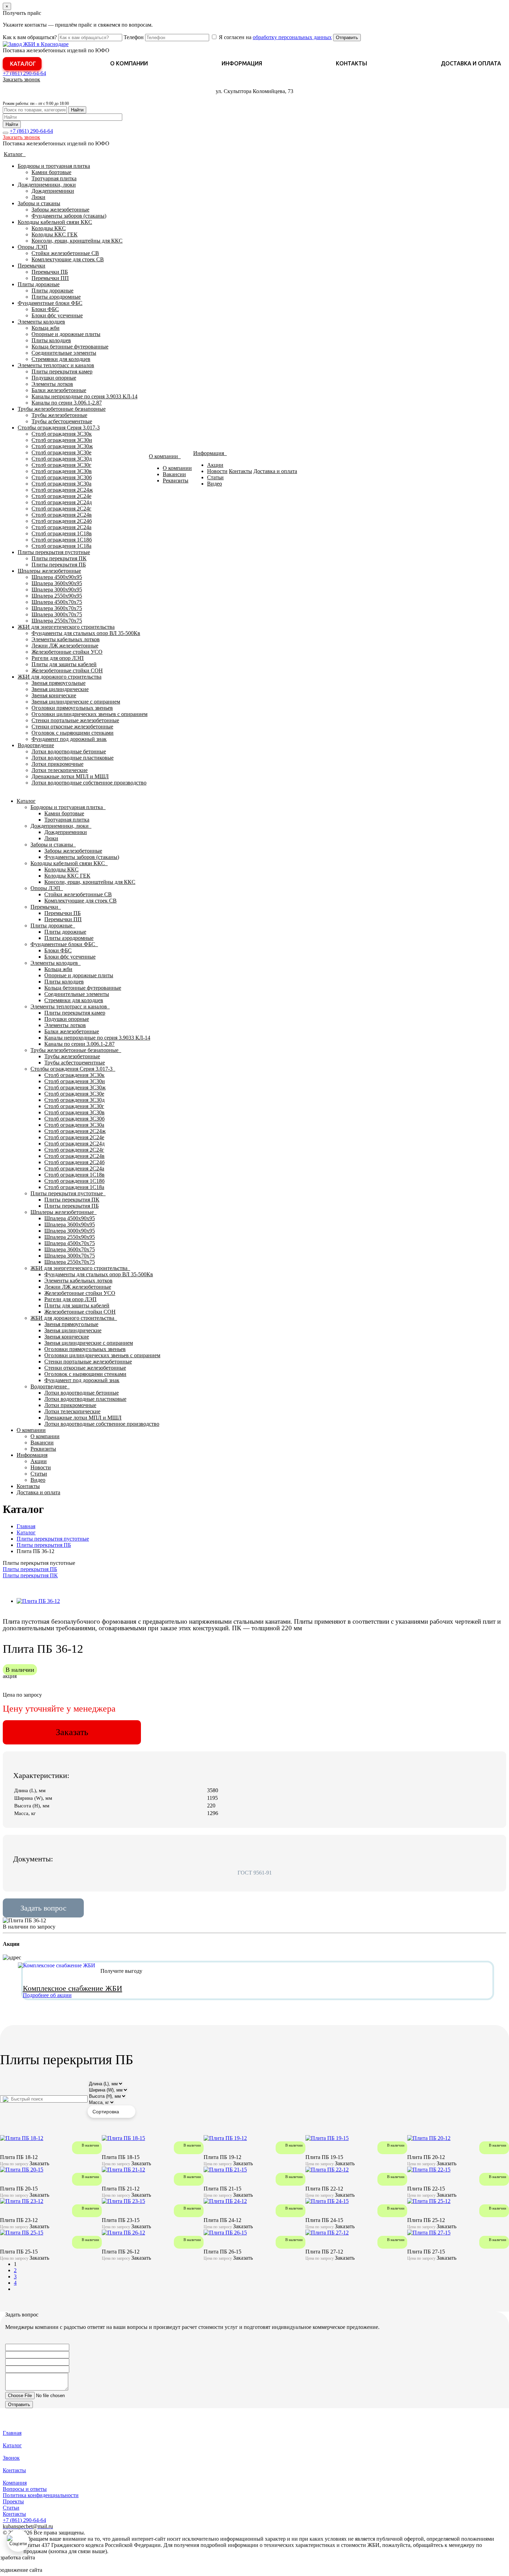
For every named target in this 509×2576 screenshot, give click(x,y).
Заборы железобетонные (60, 210)
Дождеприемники (53, 191)
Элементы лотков (52, 384)
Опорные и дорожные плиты (66, 334)
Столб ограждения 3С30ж (62, 446)
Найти (77, 110)
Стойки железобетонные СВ (65, 253)
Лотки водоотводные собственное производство (89, 783)
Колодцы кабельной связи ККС (55, 222)
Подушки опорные (54, 378)
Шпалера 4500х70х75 (57, 602)
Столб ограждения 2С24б (62, 521)
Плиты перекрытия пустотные (54, 552)
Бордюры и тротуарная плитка (54, 166)
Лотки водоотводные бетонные (69, 751)
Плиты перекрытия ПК (59, 558)
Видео (215, 484)
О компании (129, 63)
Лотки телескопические (60, 770)
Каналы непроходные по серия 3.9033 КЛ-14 (84, 396)
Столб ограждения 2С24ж (62, 490)
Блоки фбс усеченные (57, 315)
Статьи (215, 477)
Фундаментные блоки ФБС (50, 303)
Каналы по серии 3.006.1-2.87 (67, 403)
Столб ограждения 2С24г (61, 509)
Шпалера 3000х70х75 (57, 614)
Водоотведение (36, 745)
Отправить (347, 38)
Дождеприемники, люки (47, 185)
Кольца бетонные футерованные (70, 347)
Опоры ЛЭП (33, 247)
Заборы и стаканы (39, 203)
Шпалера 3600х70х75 (57, 608)
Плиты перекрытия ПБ (59, 565)
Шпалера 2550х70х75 (57, 621)
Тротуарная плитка (54, 178)
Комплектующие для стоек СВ (68, 259)
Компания (15, 2483)
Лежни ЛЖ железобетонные (65, 646)
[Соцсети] (18, 2541)
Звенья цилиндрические (60, 689)
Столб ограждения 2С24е (61, 496)
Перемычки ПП (50, 278)
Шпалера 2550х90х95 (57, 596)
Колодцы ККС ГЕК (55, 234)
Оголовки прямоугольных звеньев (72, 708)
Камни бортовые (51, 172)
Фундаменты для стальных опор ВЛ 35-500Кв (86, 633)
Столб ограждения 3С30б (62, 477)
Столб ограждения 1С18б (62, 540)
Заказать (72, 1732)
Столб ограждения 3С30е (61, 452)
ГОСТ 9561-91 (255, 1873)
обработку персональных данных (292, 37)
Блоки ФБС (45, 309)
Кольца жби (46, 328)
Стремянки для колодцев (61, 359)
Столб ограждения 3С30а (61, 484)
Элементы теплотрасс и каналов (56, 365)
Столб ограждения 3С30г (61, 465)
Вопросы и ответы (25, 2489)
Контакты (351, 63)
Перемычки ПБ (50, 272)
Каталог (23, 64)
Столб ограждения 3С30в (62, 471)
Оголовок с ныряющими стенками (73, 733)
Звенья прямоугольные (59, 683)
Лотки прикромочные (57, 764)
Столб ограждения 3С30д (62, 459)
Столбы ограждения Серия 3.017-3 (59, 428)
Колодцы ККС (49, 228)
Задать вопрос (43, 1908)
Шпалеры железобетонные (49, 571)
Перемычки (32, 266)
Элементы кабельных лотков (66, 639)
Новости (217, 471)
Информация (242, 63)
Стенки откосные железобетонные (72, 727)
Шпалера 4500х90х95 (57, 577)
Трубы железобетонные (59, 415)
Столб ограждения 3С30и (62, 440)
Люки (38, 197)
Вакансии (174, 474)
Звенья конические (54, 695)
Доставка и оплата (471, 63)
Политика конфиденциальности (41, 2495)
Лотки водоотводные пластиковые (73, 758)
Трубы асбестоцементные (62, 421)
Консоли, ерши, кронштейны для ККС (77, 241)
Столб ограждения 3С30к (62, 434)
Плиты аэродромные (56, 297)
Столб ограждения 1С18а (61, 546)
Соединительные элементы (64, 353)
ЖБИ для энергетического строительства (66, 627)
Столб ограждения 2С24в (62, 515)
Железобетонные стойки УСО (67, 652)
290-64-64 (24, 73)
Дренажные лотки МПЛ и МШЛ (70, 776)
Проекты (13, 2501)
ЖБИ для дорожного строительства (60, 677)
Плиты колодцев (51, 340)
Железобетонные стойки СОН (67, 670)
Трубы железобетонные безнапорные (62, 409)
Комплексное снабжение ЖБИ (73, 1988)
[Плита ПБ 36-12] (38, 1601)
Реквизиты (176, 480)
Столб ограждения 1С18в (62, 533)
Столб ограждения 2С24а (61, 527)
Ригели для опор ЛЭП (58, 658)
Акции (215, 465)
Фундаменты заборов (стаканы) (69, 216)
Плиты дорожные (39, 284)
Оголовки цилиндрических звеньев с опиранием (90, 714)
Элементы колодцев (41, 322)
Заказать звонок (21, 79)
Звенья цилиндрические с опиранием (76, 702)
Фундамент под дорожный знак (69, 739)
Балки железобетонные (59, 390)
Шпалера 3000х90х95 (57, 589)
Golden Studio (60, 2570)
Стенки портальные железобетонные (75, 720)
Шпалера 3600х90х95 (57, 583)
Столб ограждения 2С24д (62, 502)
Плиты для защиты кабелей (64, 664)
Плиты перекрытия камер (62, 371)
